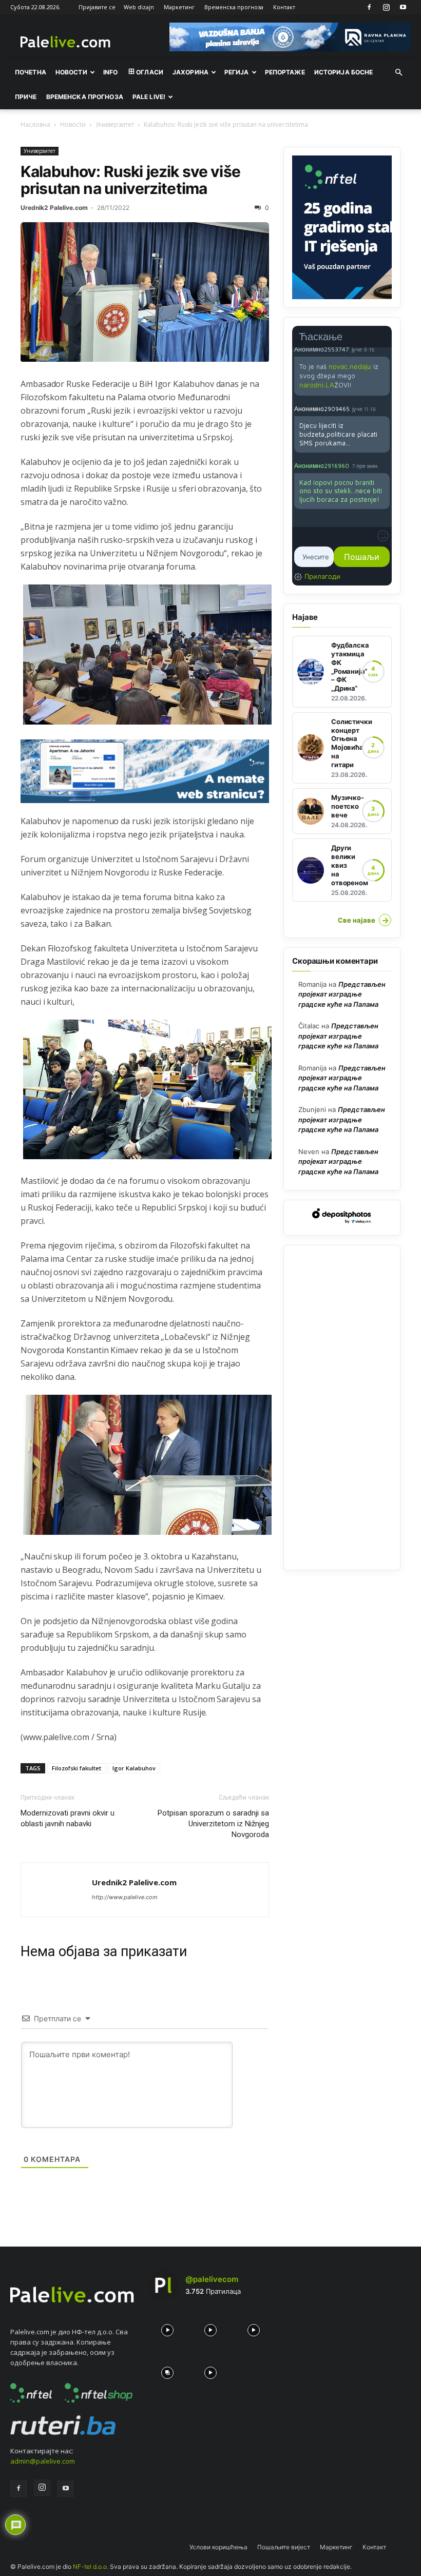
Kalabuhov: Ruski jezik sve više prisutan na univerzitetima (130, 180)
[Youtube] (403, 7)
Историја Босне (344, 72)
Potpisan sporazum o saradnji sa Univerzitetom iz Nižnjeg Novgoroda (213, 1824)
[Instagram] (386, 7)
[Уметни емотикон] (383, 536)
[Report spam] (385, 349)
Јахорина (190, 72)
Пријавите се (97, 7)
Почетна (31, 72)
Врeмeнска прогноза (85, 97)
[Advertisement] (342, 1408)
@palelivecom (212, 2279)
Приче (26, 97)
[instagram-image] (167, 2328)
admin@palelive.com (43, 2461)
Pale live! (149, 97)
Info (110, 72)
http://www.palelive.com (125, 1897)
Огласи (150, 72)
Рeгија (237, 72)
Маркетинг (179, 7)
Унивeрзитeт (115, 124)
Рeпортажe (285, 72)
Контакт (284, 7)
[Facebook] (369, 7)
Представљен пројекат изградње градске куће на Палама (342, 994)
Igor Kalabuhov (134, 1768)
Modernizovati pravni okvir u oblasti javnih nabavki (68, 1818)
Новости (71, 72)
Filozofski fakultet (76, 1768)
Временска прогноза (234, 7)
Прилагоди (322, 576)
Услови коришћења (218, 2547)
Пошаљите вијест (284, 2547)
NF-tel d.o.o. (91, 2567)
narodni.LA (317, 385)
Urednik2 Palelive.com (54, 208)
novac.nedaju (350, 366)
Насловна (35, 124)
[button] (398, 72)
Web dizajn (139, 7)
